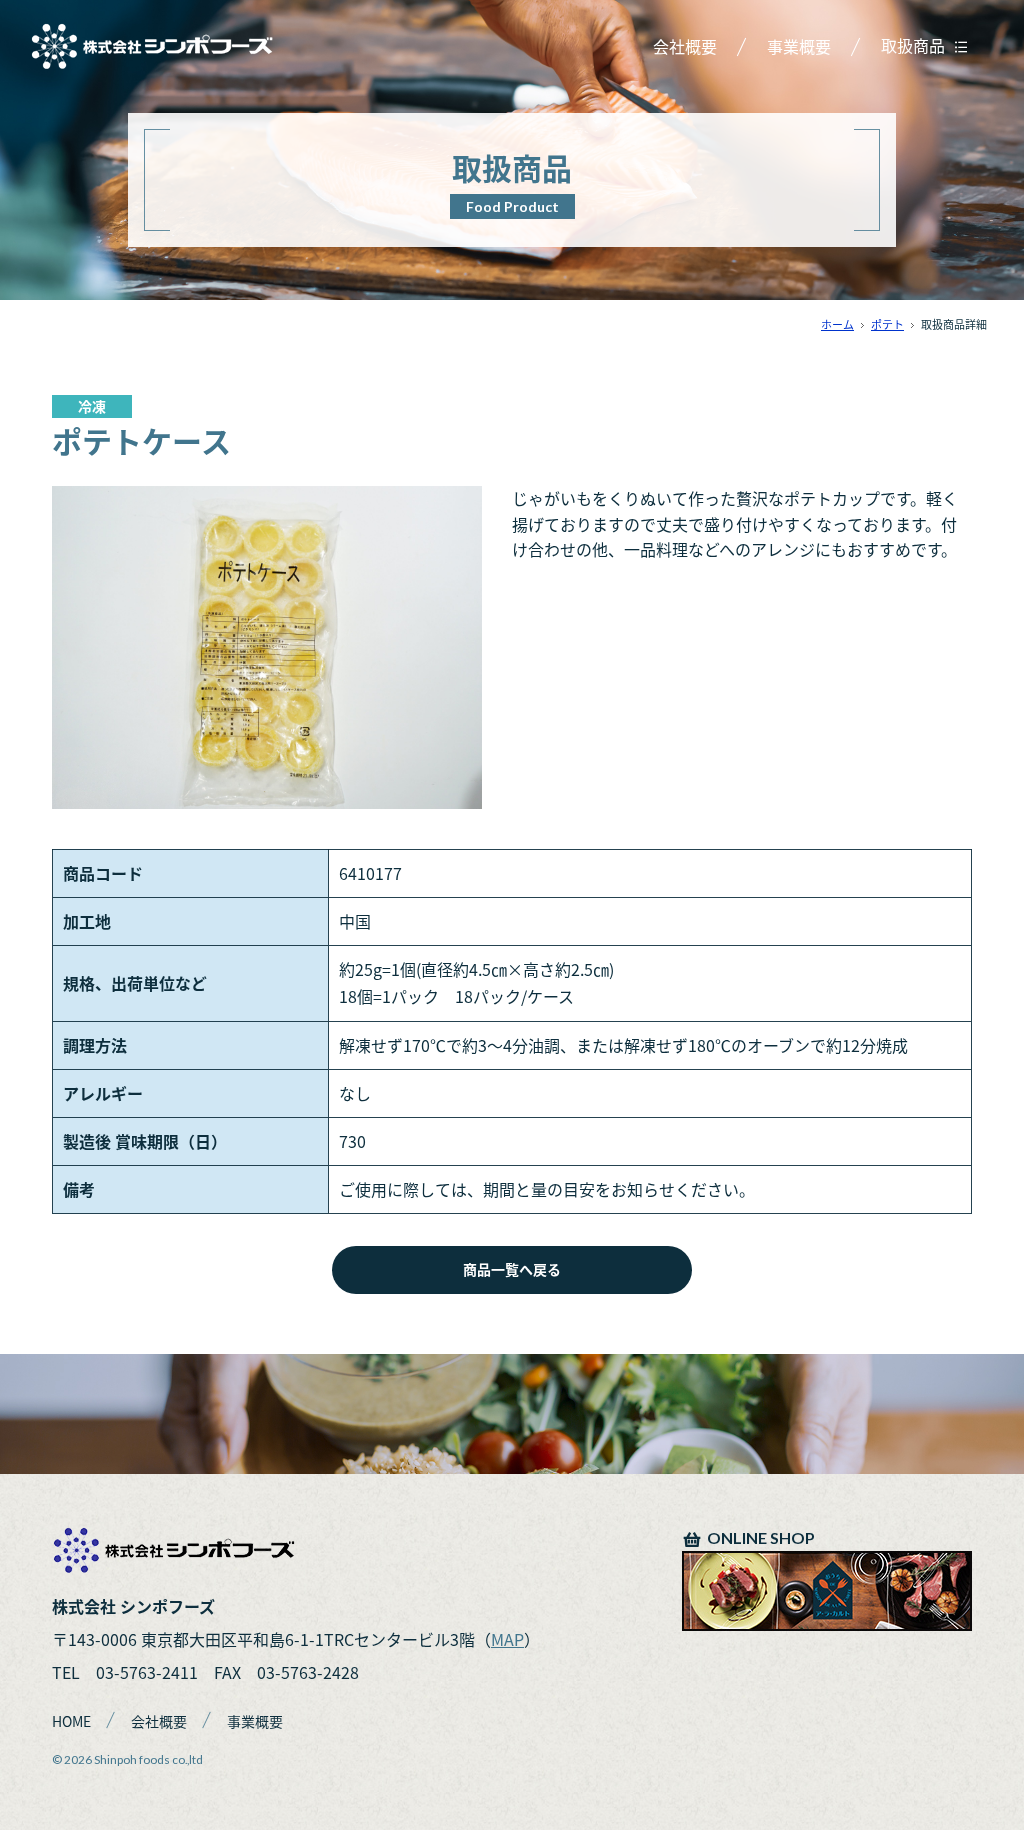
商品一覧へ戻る (512, 1269)
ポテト (887, 324)
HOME (71, 1721)
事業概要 (799, 46)
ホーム (837, 324)
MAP (507, 1639)
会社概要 (685, 46)
